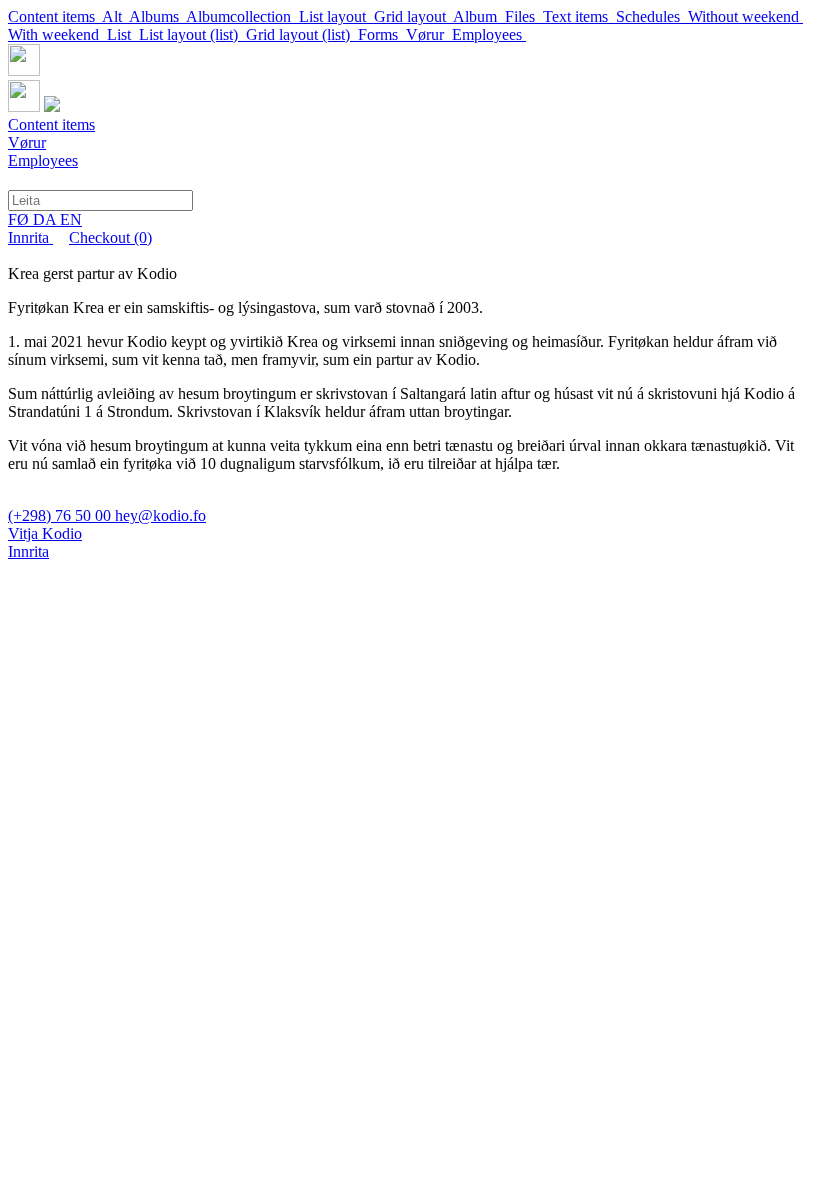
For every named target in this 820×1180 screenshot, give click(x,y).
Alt (115, 16)
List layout (336, 16)
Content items (55, 16)
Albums (157, 16)
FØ (20, 219)
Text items (579, 16)
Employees (489, 34)
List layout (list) (192, 34)
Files (524, 16)
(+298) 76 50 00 (61, 515)
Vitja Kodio (45, 533)
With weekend (57, 34)
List (123, 34)
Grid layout (413, 16)
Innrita (30, 237)
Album (479, 16)
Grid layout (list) (302, 34)
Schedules (652, 16)
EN (71, 219)
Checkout (110, 237)
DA (46, 219)
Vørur (429, 34)
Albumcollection (242, 16)
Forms (382, 34)
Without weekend (745, 16)
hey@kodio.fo (160, 515)
